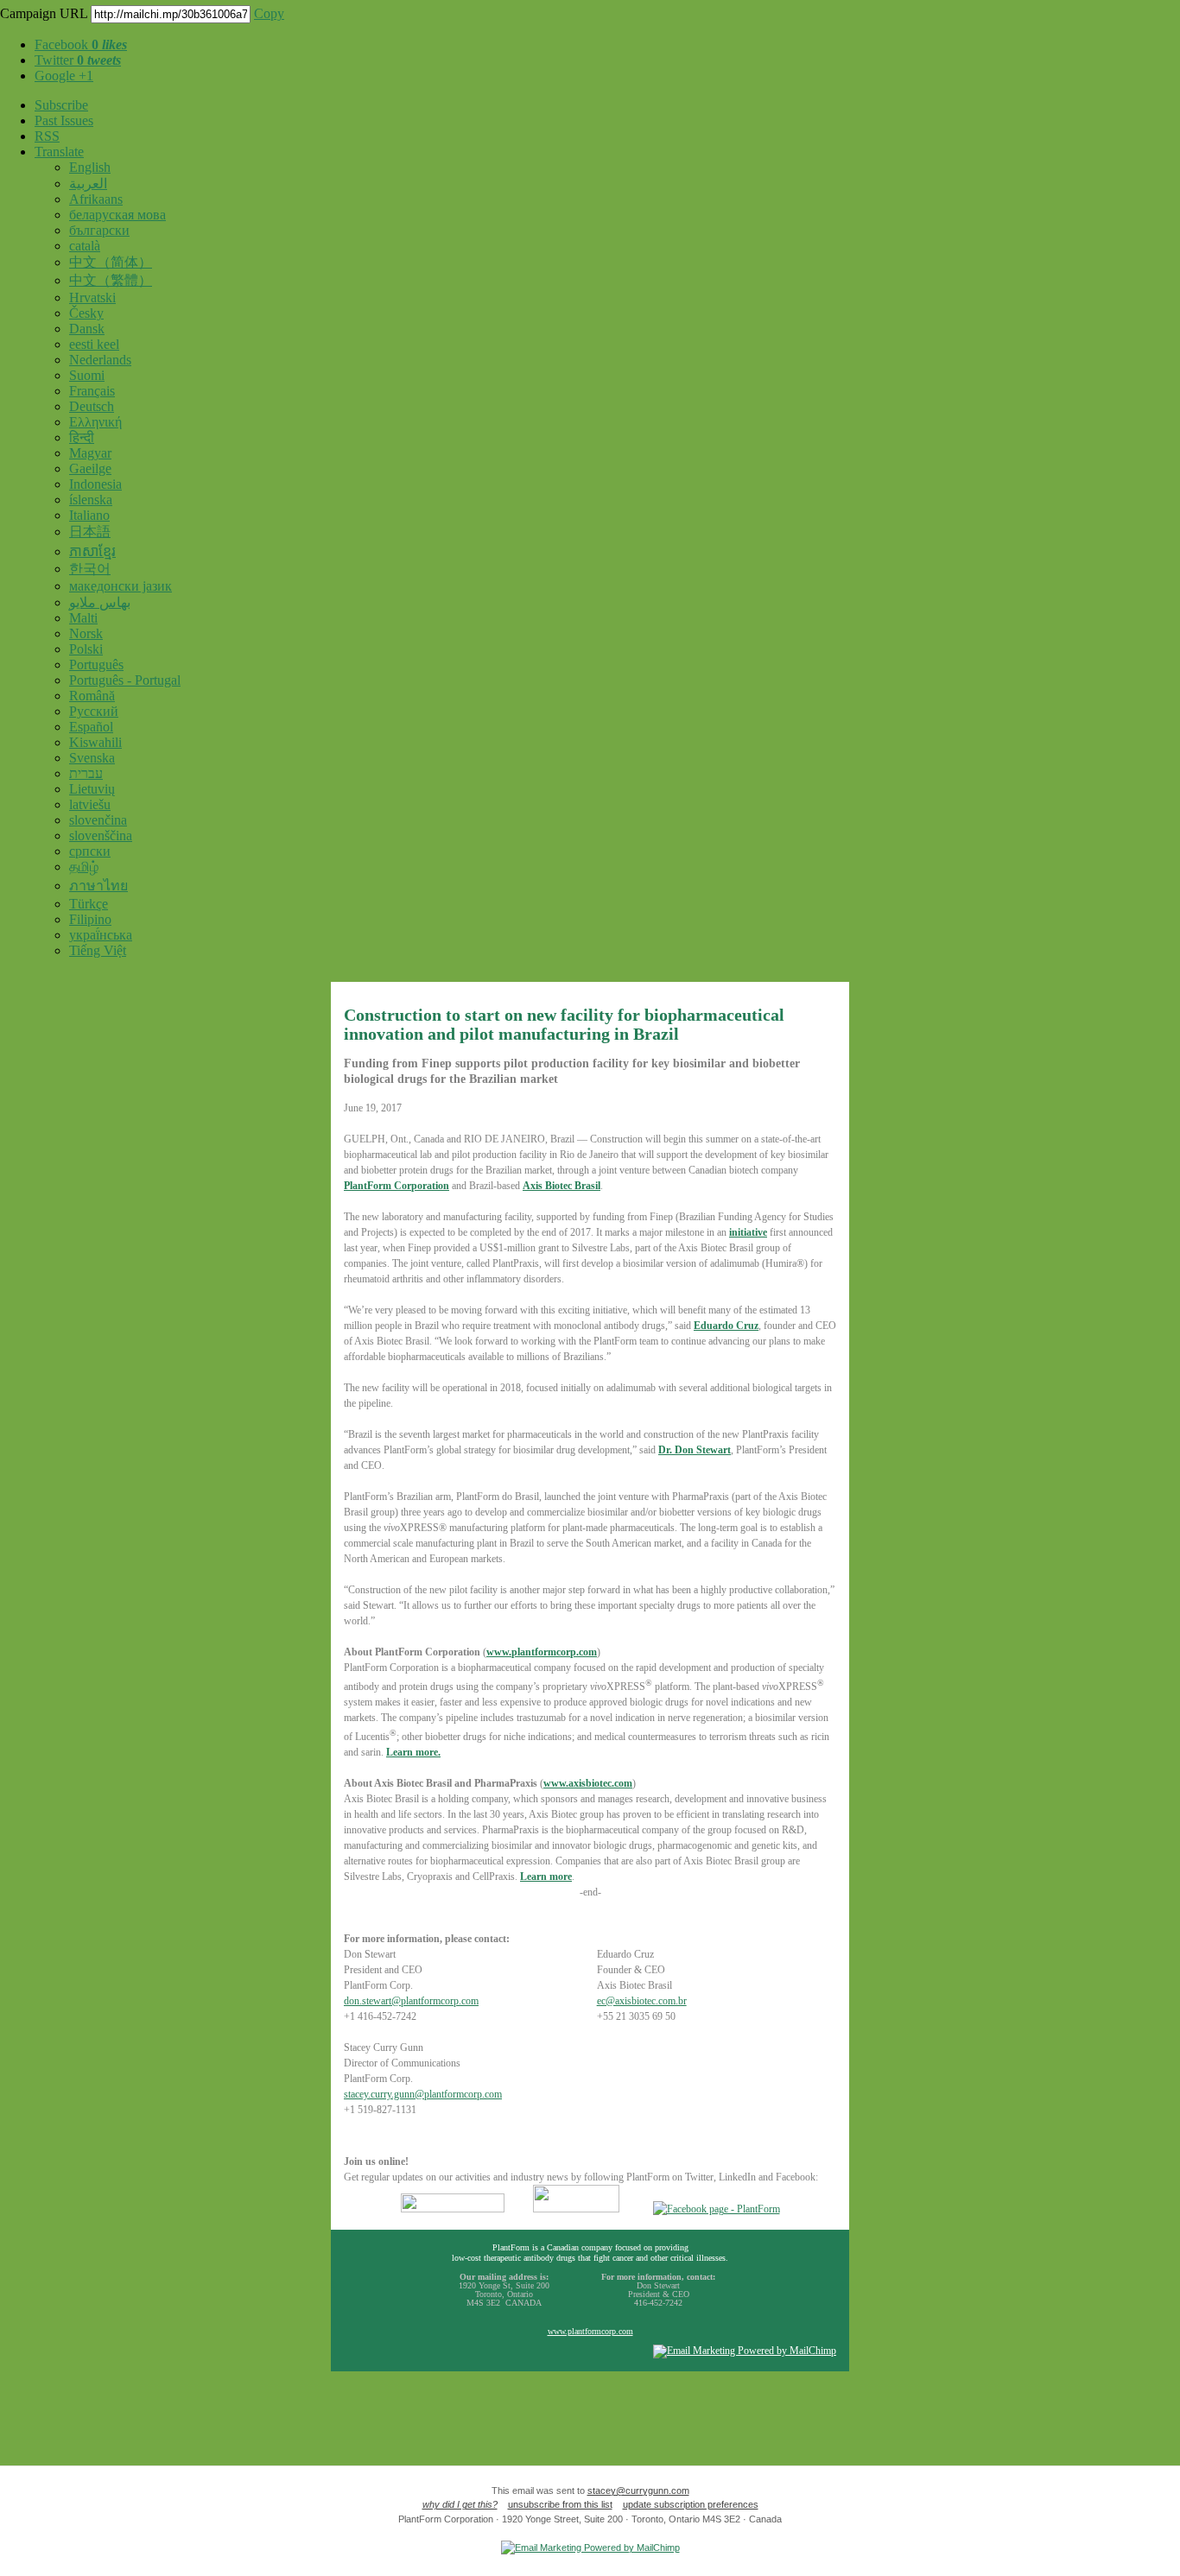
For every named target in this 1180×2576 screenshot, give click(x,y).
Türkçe (89, 904)
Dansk (87, 329)
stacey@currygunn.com (638, 2491)
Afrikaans (96, 199)
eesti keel (94, 344)
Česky (86, 313)
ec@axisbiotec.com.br (642, 2001)
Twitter (78, 60)
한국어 (90, 569)
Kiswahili (95, 742)
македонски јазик (121, 586)
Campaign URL (44, 13)
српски (90, 851)
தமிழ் (84, 867)
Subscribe (61, 105)
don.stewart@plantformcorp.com (411, 2001)
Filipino (90, 919)
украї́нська (101, 935)
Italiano (89, 515)
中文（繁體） (111, 280)
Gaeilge (90, 468)
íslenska (91, 500)
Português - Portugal (125, 680)
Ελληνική (95, 422)
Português (96, 665)
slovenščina (101, 835)
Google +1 (64, 76)
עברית (86, 773)
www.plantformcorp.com (590, 2331)
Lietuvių (92, 789)
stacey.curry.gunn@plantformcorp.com (423, 2094)
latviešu (90, 804)
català (85, 246)
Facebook (81, 44)
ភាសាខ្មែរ (92, 551)
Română (92, 696)
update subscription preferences (691, 2504)
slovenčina (98, 820)
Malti (83, 618)
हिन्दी (82, 437)
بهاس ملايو (100, 602)
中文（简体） (111, 262)
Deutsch (92, 406)
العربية (88, 184)
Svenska (92, 758)
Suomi (87, 375)
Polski (86, 649)
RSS (47, 136)
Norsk (86, 633)
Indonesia (95, 484)
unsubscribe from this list (560, 2504)
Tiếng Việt (98, 950)
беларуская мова (117, 215)
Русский (94, 711)
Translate (59, 152)
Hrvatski (92, 297)
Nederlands (100, 360)
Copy (269, 13)
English (90, 167)
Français (92, 391)
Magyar (90, 453)
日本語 (90, 532)
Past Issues (64, 120)
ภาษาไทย (98, 886)
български (99, 230)
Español (91, 727)
